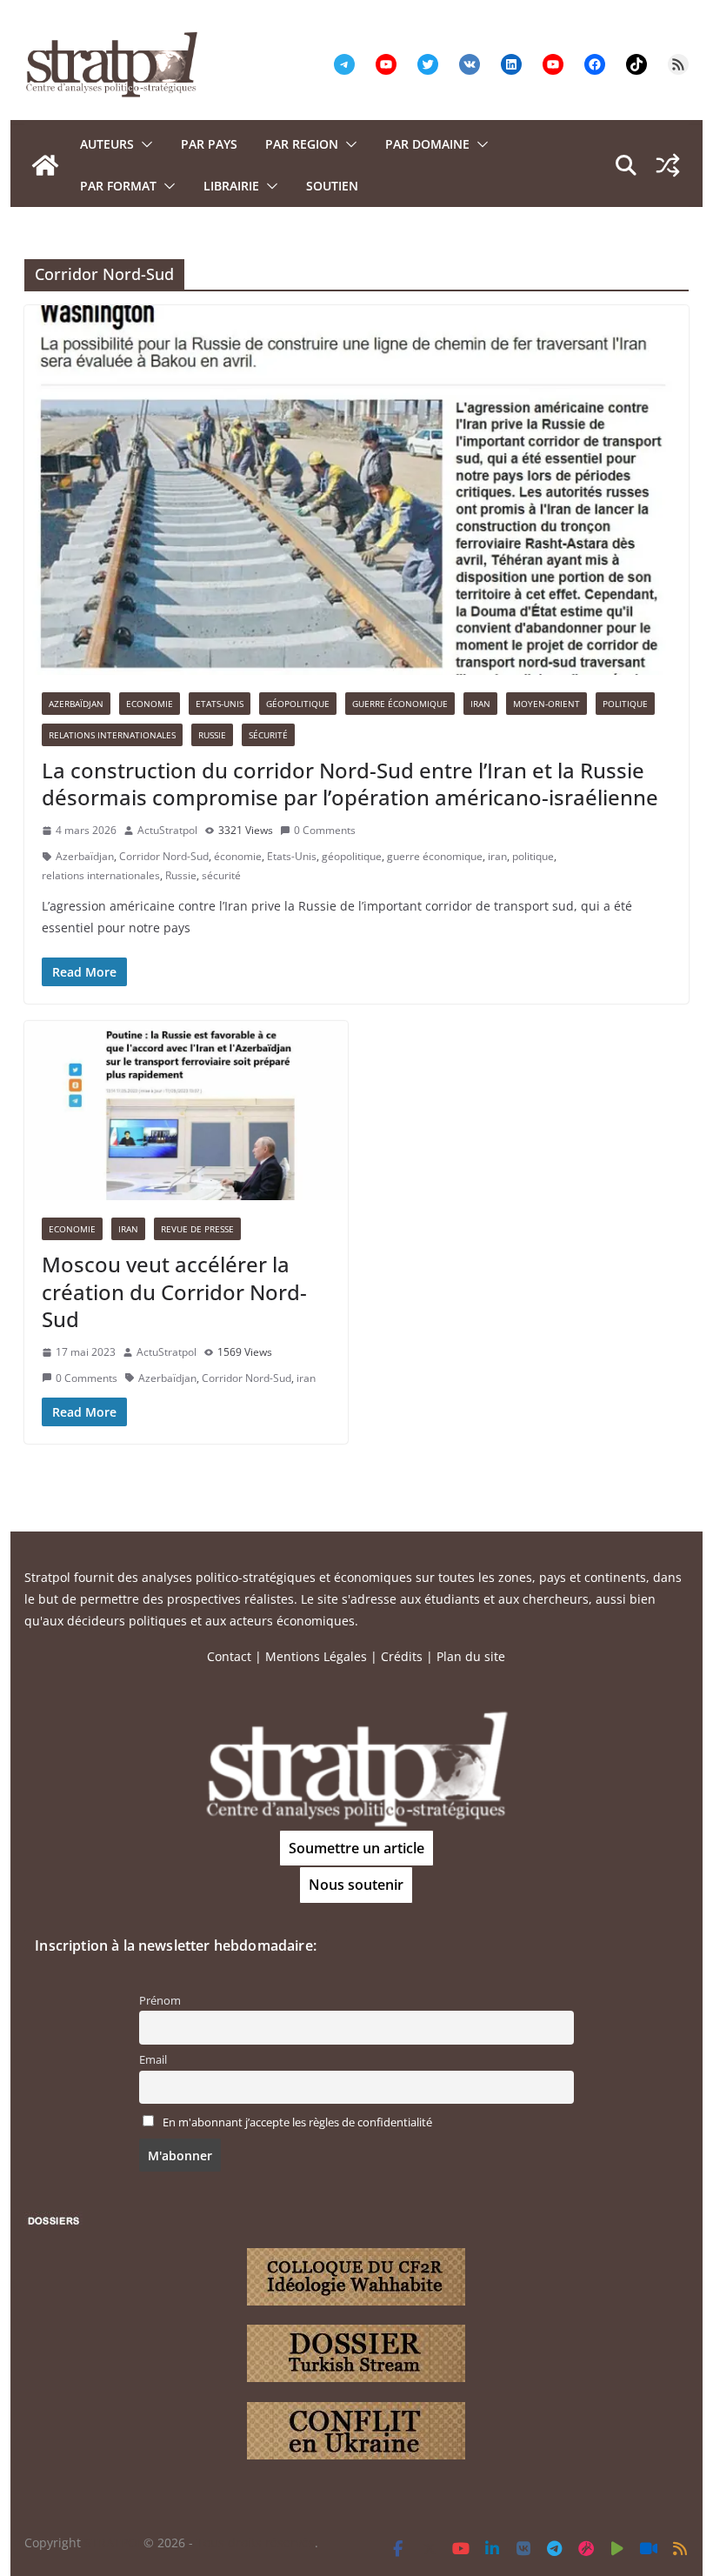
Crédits (402, 1656)
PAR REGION (302, 144)
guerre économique (435, 856)
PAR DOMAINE (427, 144)
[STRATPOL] (45, 165)
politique (533, 856)
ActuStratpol (167, 830)
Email (153, 2060)
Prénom (160, 2001)
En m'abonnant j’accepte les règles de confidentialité (297, 2122)
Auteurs (107, 144)
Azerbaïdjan (76, 704)
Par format (118, 186)
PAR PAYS (209, 144)
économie (238, 856)
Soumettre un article (356, 1848)
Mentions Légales (316, 1656)
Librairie (231, 186)
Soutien (332, 186)
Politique (625, 704)
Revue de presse (197, 1229)
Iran (480, 704)
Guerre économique (400, 704)
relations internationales (101, 875)
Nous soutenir (356, 1885)
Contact (229, 1656)
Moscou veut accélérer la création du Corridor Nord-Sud (174, 1291)
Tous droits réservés (256, 2543)
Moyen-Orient (546, 704)
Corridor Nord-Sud (164, 856)
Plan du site (471, 1656)
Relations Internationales (112, 735)
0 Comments (325, 830)
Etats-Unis (220, 704)
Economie (150, 704)
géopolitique (352, 856)
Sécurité (268, 735)
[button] (143, 144)
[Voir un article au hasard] (668, 165)
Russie (212, 735)
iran (497, 856)
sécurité (221, 875)
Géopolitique (298, 704)
